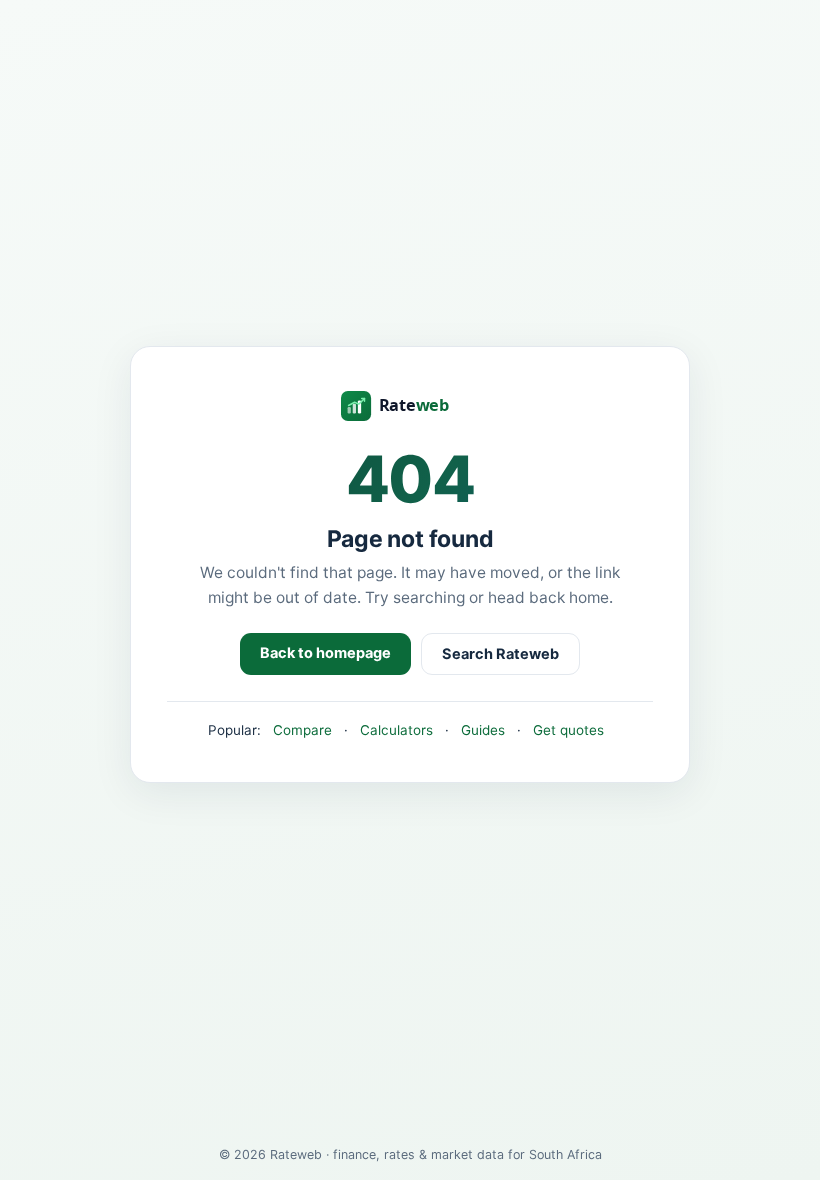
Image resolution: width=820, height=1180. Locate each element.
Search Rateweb (500, 654)
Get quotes (568, 730)
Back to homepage (325, 653)
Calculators (396, 730)
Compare (302, 730)
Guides (483, 730)
